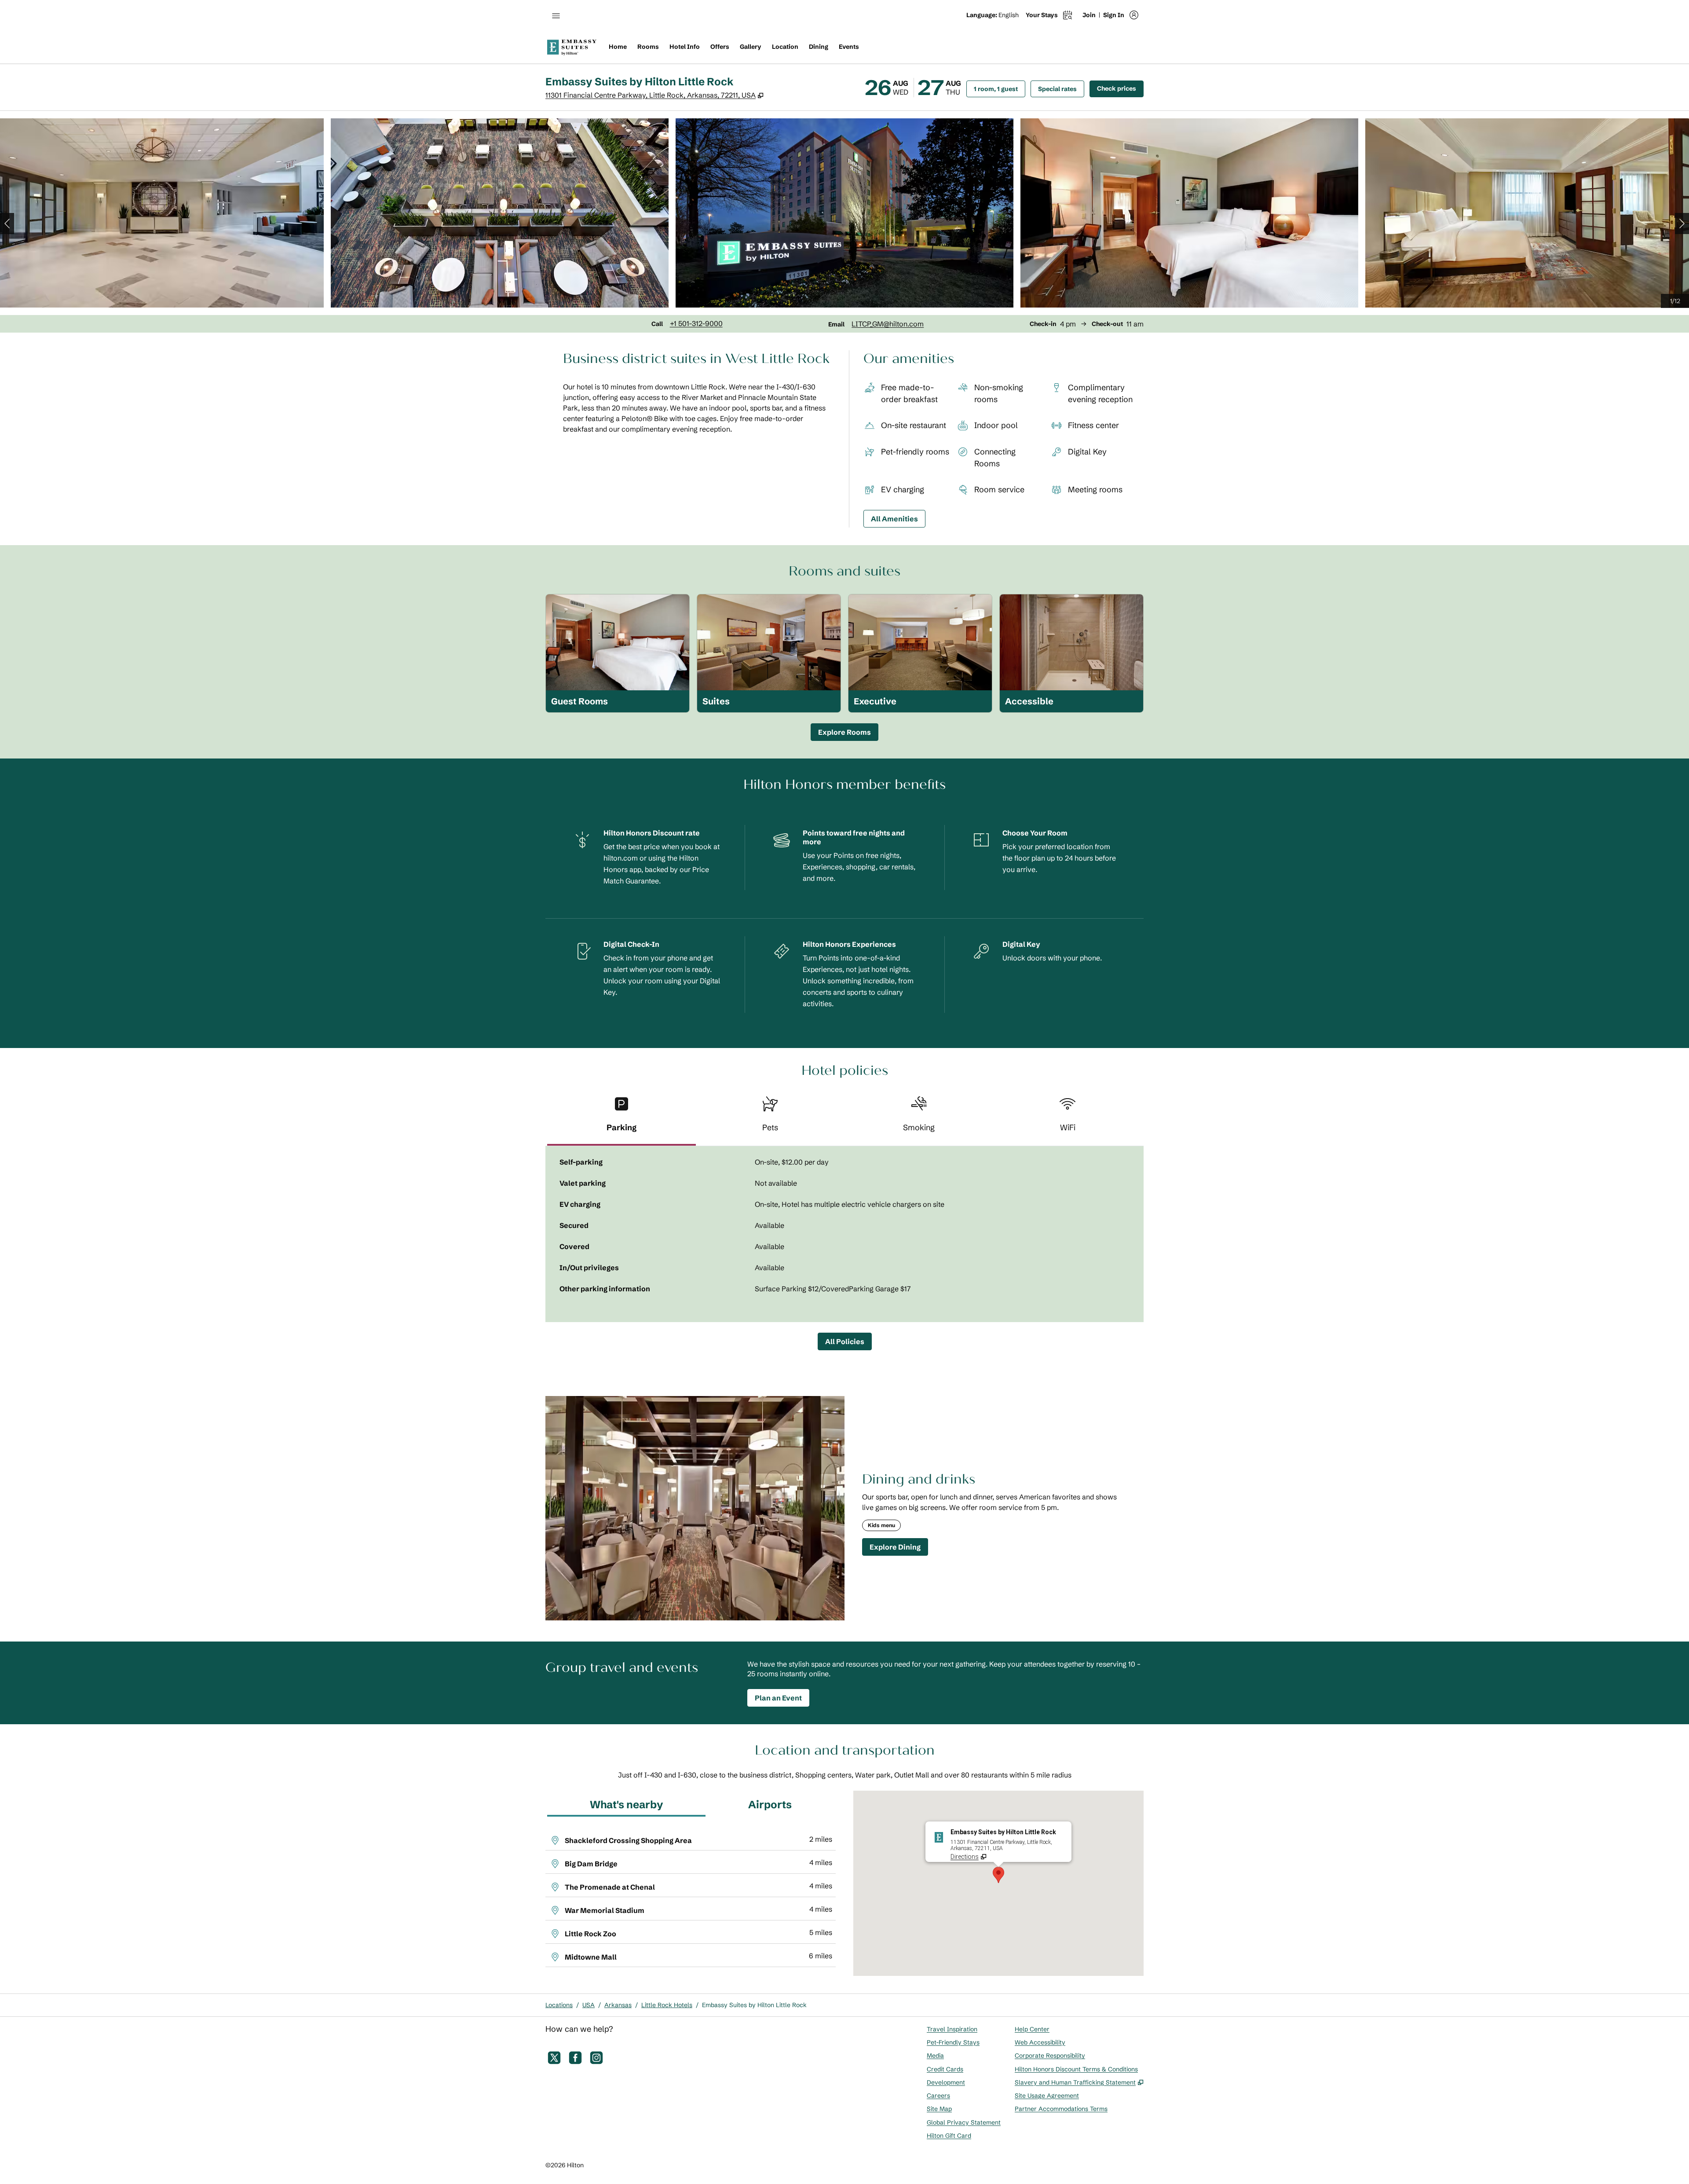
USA (589, 2005)
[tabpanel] (844, 1234)
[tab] (621, 1118)
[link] (696, 323)
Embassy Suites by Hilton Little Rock (754, 2005)
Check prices (1120, 88)
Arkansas (618, 2005)
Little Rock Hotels (667, 2005)
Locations (559, 2005)
